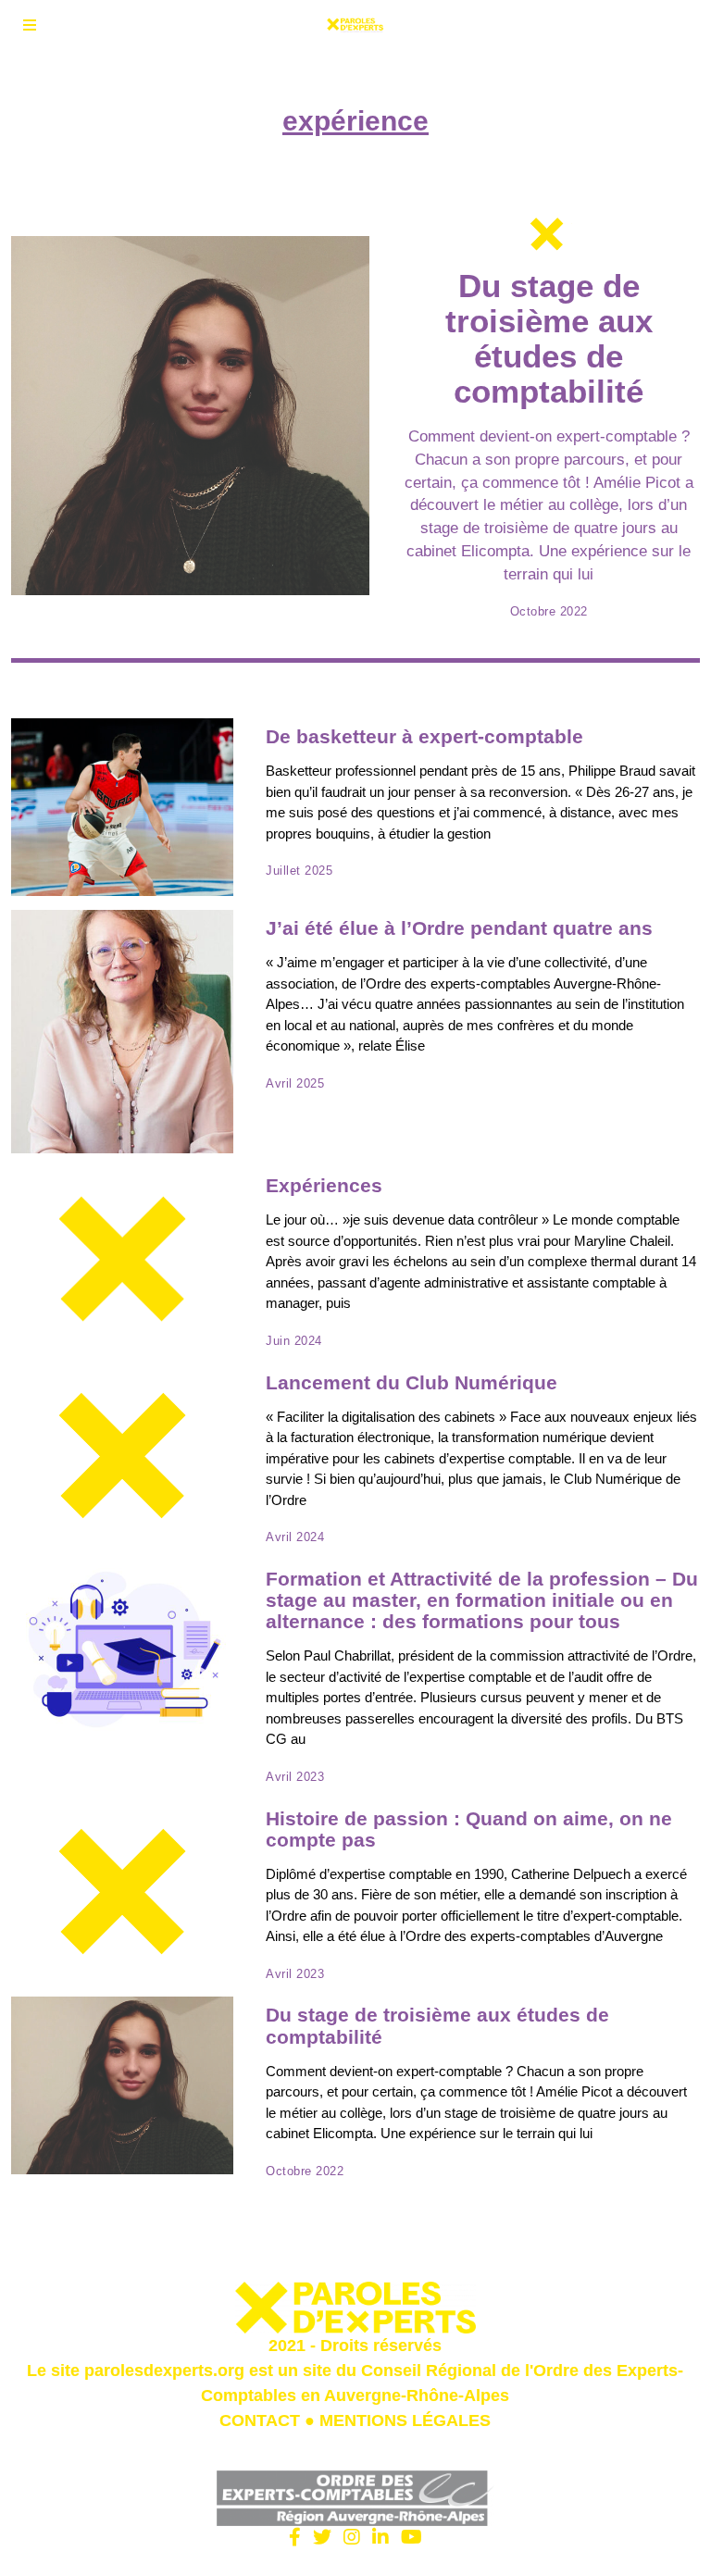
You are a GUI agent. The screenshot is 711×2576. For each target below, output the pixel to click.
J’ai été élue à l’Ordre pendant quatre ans (459, 928)
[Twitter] (322, 2537)
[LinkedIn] (380, 2537)
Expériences (324, 1185)
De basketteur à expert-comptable (424, 736)
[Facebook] (295, 2537)
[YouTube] (412, 2537)
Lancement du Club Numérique (412, 1382)
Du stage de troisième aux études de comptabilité (549, 339)
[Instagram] (352, 2537)
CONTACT (260, 2420)
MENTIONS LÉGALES (405, 2420)
